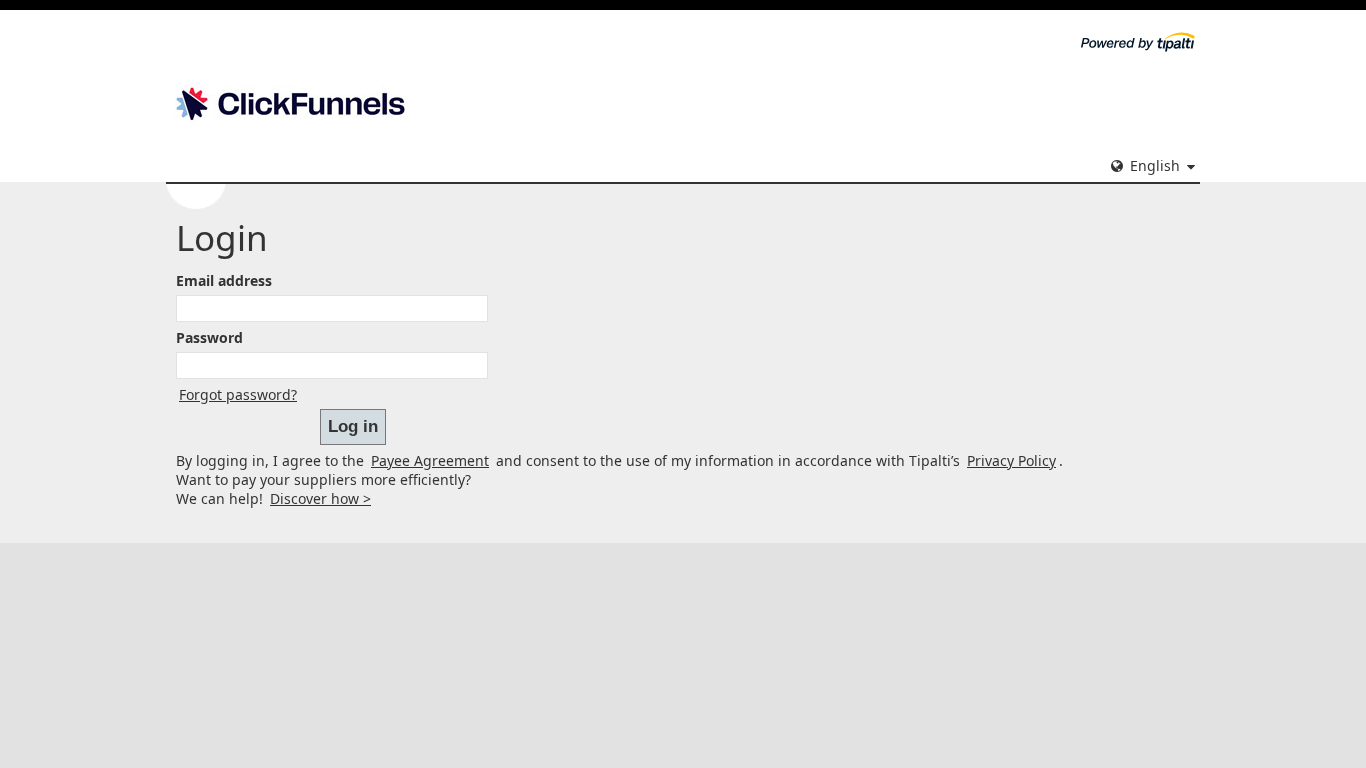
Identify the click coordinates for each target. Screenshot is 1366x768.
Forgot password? (238, 394)
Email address (224, 280)
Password (209, 337)
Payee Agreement (430, 460)
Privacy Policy (1011, 460)
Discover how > (320, 498)
